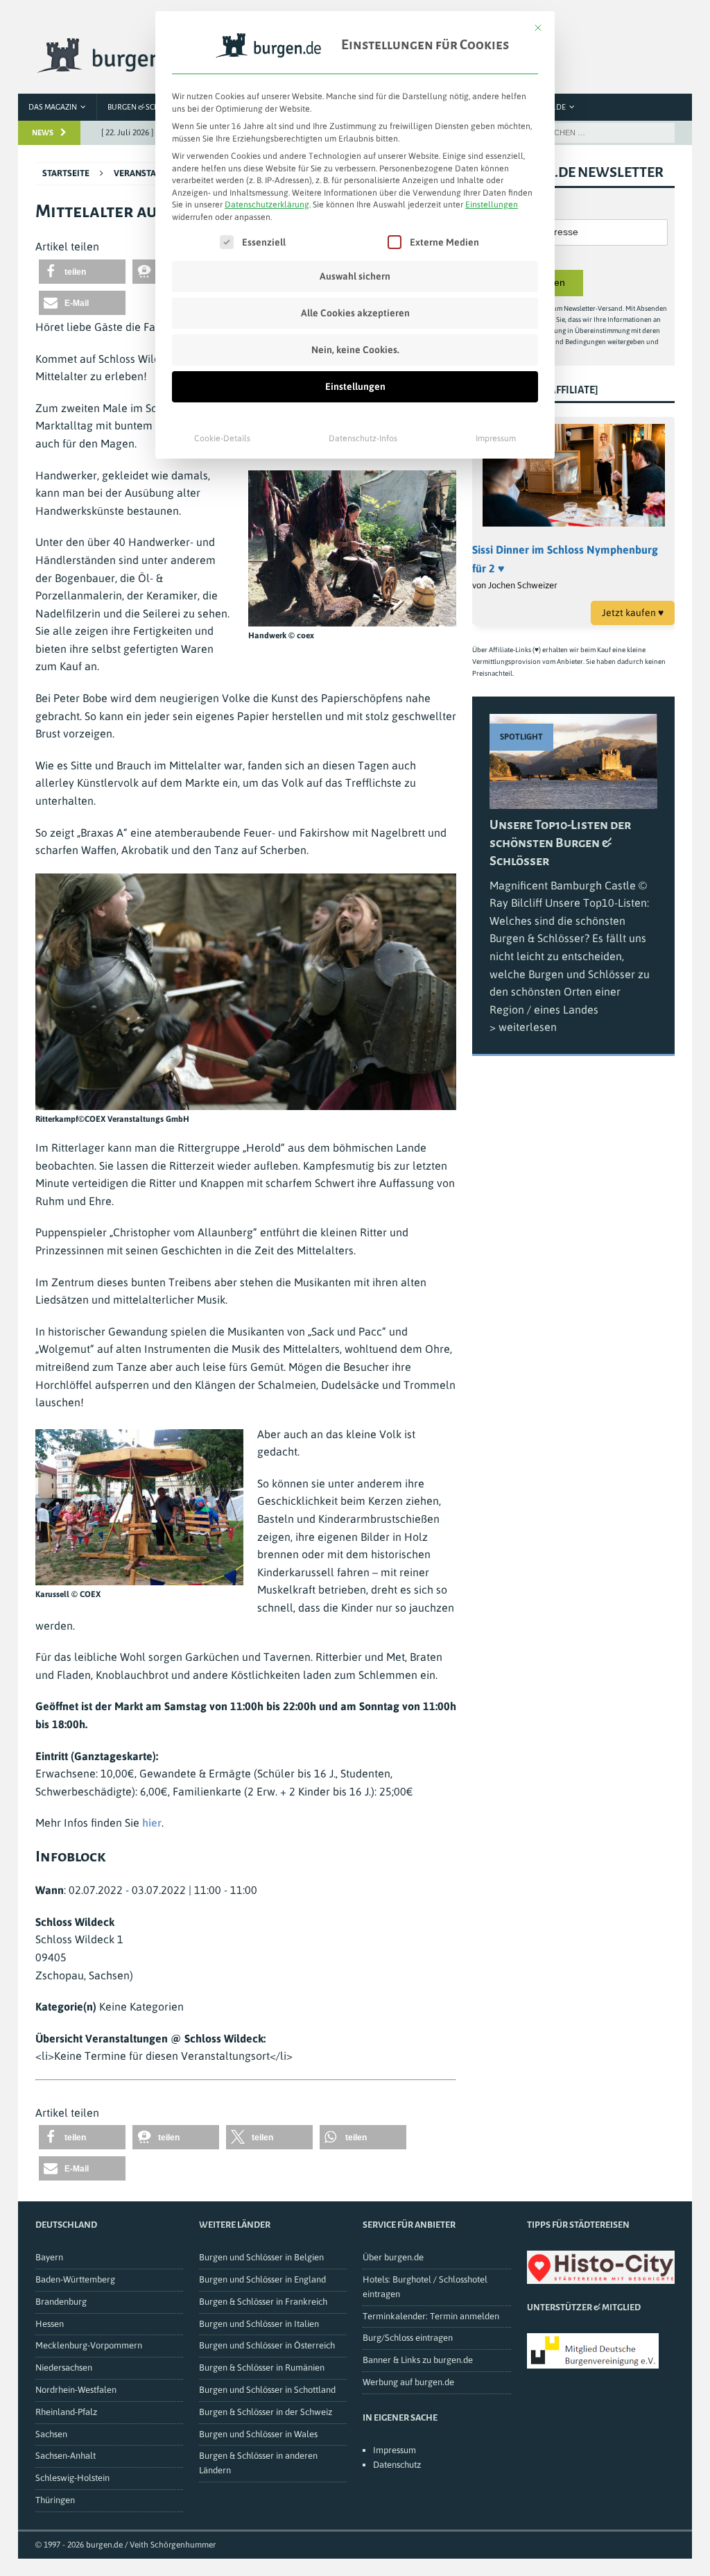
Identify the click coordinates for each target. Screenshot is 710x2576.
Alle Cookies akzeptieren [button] (355, 313)
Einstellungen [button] (492, 205)
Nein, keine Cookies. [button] (355, 350)
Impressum (496, 438)
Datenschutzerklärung (267, 205)
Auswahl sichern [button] (355, 276)
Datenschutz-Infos (363, 438)
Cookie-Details (222, 438)
